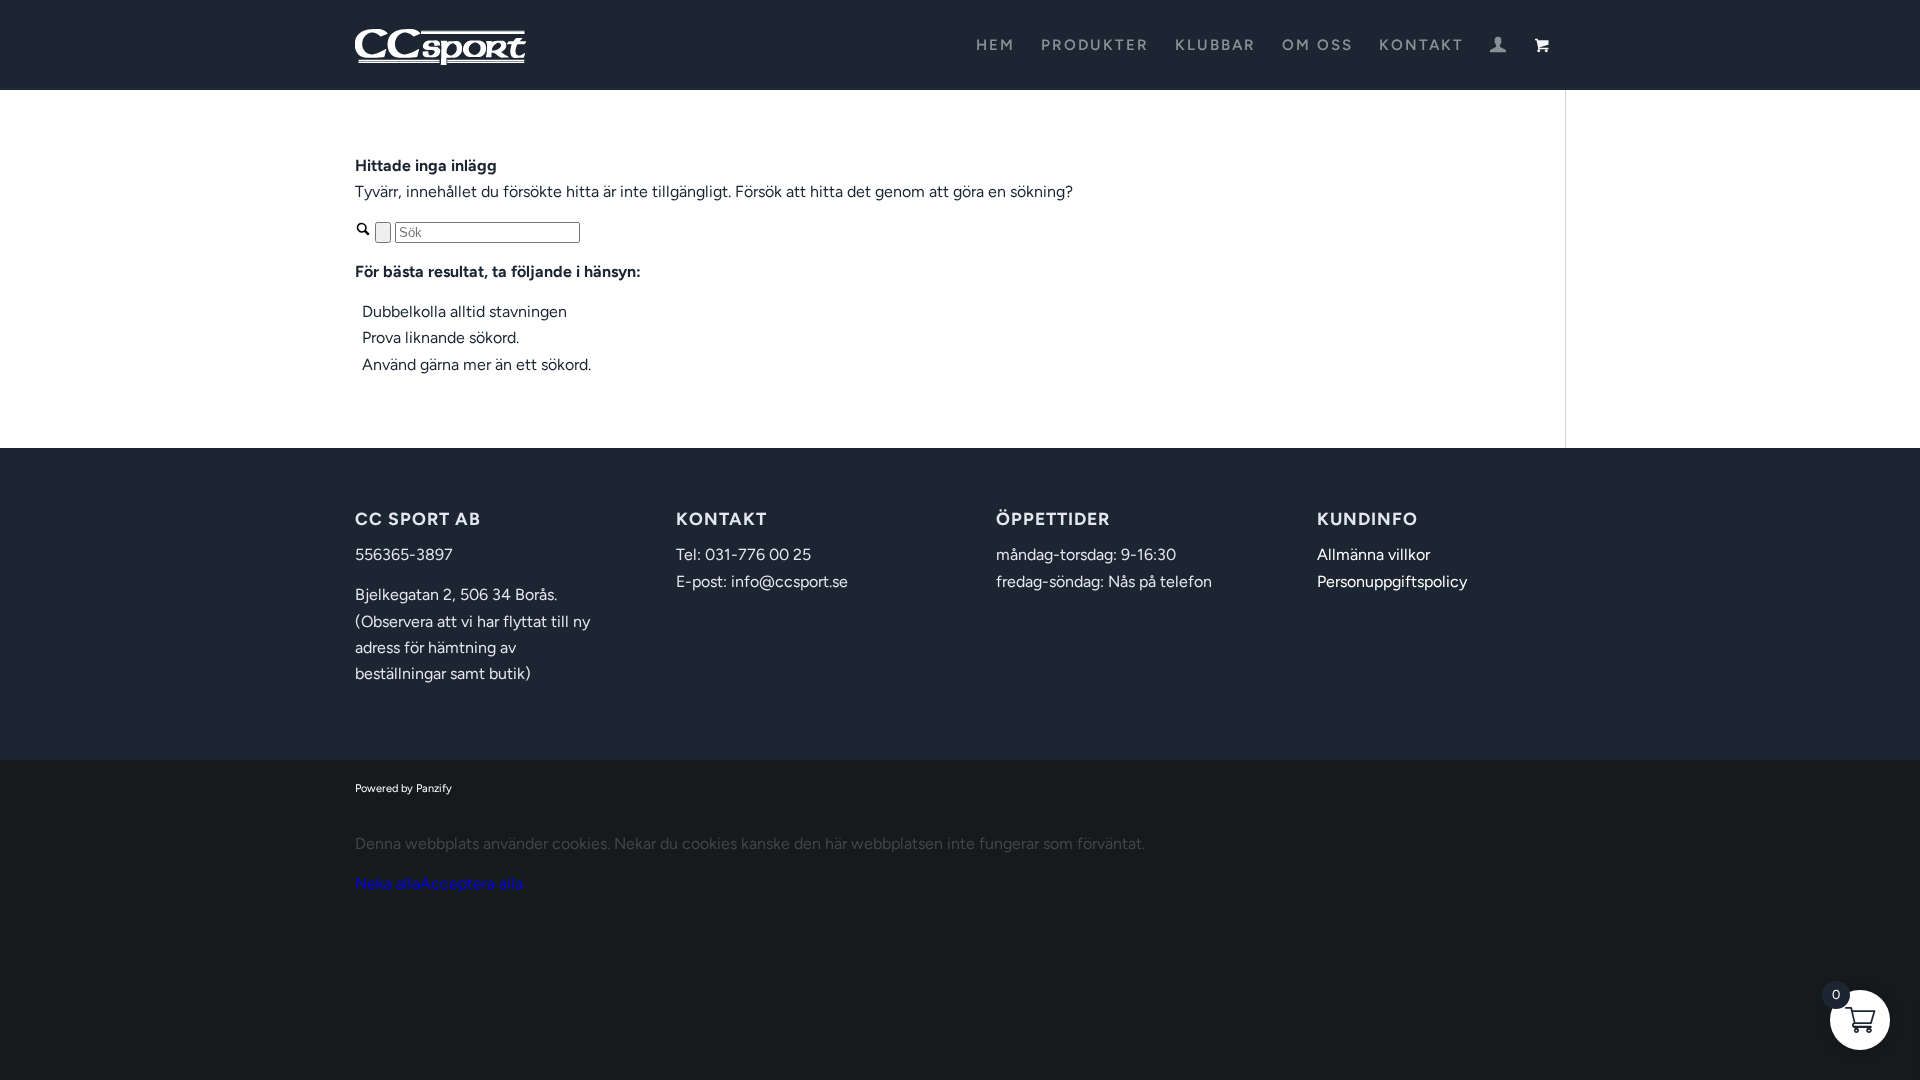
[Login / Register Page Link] (1498, 47)
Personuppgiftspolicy (1392, 581)
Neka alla (387, 883)
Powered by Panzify (403, 788)
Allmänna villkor (1373, 554)
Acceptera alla (471, 883)
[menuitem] (995, 45)
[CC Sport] (441, 45)
